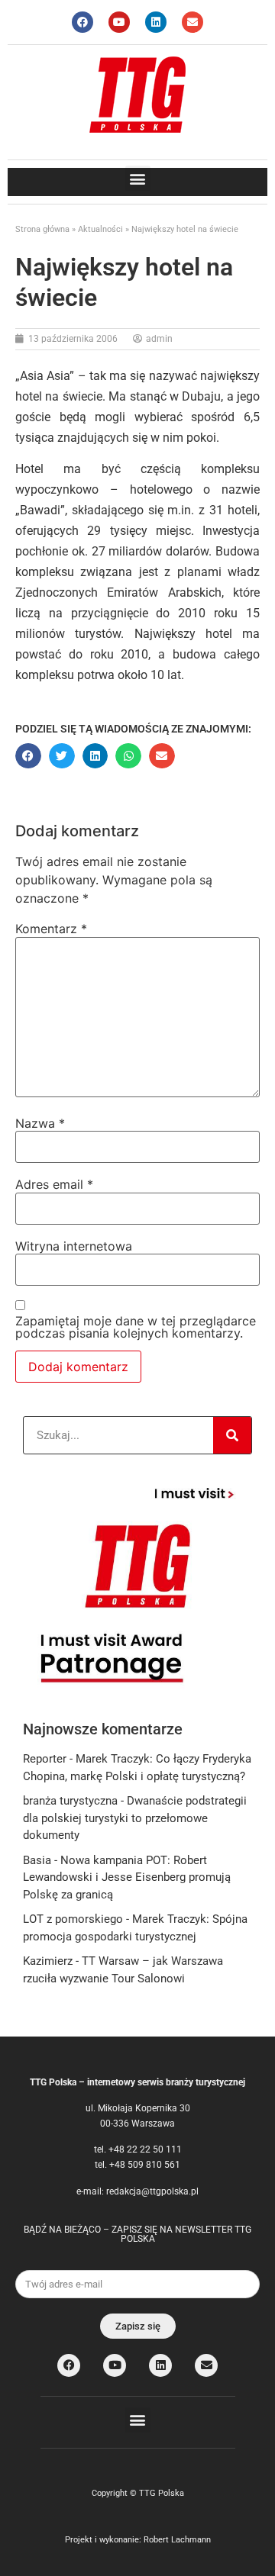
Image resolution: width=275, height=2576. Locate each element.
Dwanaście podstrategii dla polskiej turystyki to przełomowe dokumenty (135, 1818)
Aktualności (100, 229)
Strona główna (42, 229)
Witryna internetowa (74, 1246)
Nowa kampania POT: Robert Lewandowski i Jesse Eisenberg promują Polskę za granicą (127, 1877)
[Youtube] (119, 22)
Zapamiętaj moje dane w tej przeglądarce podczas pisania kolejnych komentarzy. (136, 1327)
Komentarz (51, 929)
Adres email (54, 1184)
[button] (138, 178)
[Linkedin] (156, 22)
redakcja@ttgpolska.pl (152, 2191)
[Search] (232, 1435)
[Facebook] (82, 22)
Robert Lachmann (177, 2540)
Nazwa (40, 1123)
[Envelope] (192, 22)
